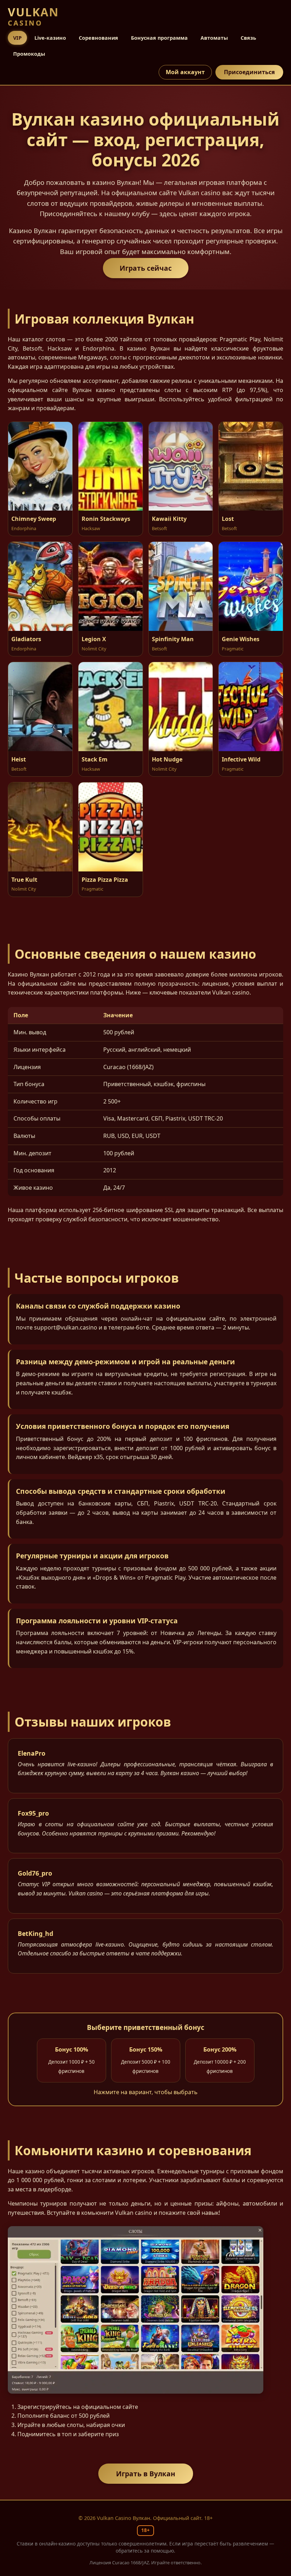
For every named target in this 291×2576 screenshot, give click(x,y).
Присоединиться (249, 72)
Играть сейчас (146, 268)
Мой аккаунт (185, 72)
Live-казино (50, 38)
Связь (248, 38)
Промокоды (29, 54)
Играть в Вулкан (146, 2474)
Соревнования (98, 38)
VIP (17, 38)
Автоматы (214, 38)
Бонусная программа (159, 38)
